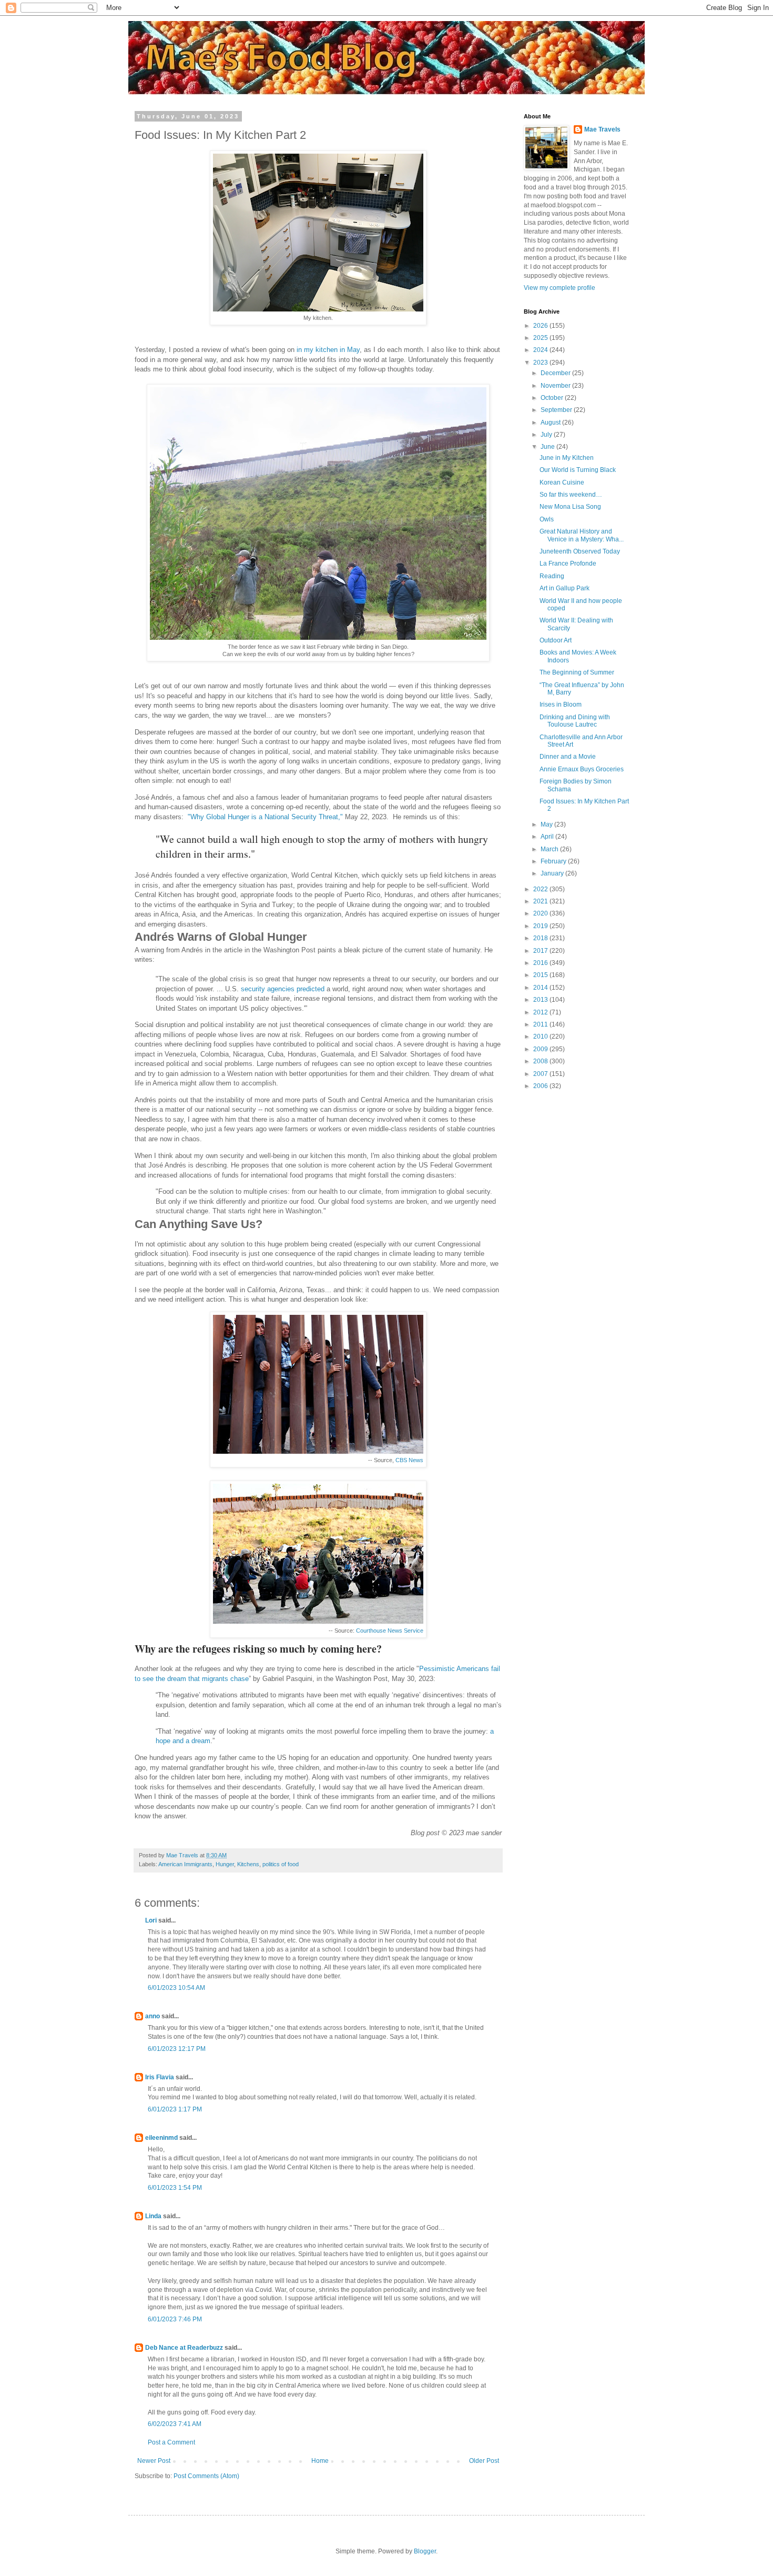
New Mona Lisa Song (570, 507)
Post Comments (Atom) (206, 2476)
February (554, 861)
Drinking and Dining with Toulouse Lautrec (575, 721)
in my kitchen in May (328, 350)
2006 (541, 1086)
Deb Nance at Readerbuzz (184, 2348)
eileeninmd (161, 2138)
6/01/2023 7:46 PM (175, 2319)
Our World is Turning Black (578, 470)
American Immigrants (185, 1864)
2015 (541, 975)
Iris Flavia (160, 2077)
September (557, 410)
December (556, 373)
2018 (541, 938)
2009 (541, 1049)
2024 (541, 350)
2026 (541, 326)
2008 (541, 1061)
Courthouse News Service (390, 1631)
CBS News (409, 1460)
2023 (541, 363)
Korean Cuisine (562, 482)
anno (152, 2016)
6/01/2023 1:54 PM (175, 2188)
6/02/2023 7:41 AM (175, 2424)
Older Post (484, 2461)
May (547, 824)
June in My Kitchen (567, 458)
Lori (151, 1920)
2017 (541, 951)
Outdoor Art (556, 640)
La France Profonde (568, 563)
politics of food (281, 1864)
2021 (541, 901)
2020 (541, 913)
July (547, 435)
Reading (552, 576)
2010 (541, 1037)
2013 (541, 1000)
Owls (547, 519)
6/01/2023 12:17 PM (177, 2049)
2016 (541, 963)
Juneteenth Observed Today (580, 551)
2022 (541, 889)
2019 (541, 926)
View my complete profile (560, 288)
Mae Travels (602, 129)
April (548, 837)
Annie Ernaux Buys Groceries (582, 769)
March (550, 849)
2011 (541, 1024)
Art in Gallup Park (565, 588)
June (548, 447)
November (556, 386)
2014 (541, 988)
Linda (153, 2216)
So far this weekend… (571, 495)
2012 (541, 1012)
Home (320, 2461)
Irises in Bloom (561, 705)
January (553, 873)
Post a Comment (171, 2442)
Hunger (225, 1864)
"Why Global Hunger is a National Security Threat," (265, 817)
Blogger (425, 2551)
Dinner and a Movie (568, 757)
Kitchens (248, 1864)
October (553, 398)
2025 (541, 338)
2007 (541, 1074)
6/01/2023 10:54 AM (176, 1988)
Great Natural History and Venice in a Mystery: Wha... (582, 535)
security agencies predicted (283, 989)
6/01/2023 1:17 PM (175, 2109)
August (551, 422)
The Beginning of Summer (577, 672)
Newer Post (154, 2461)
